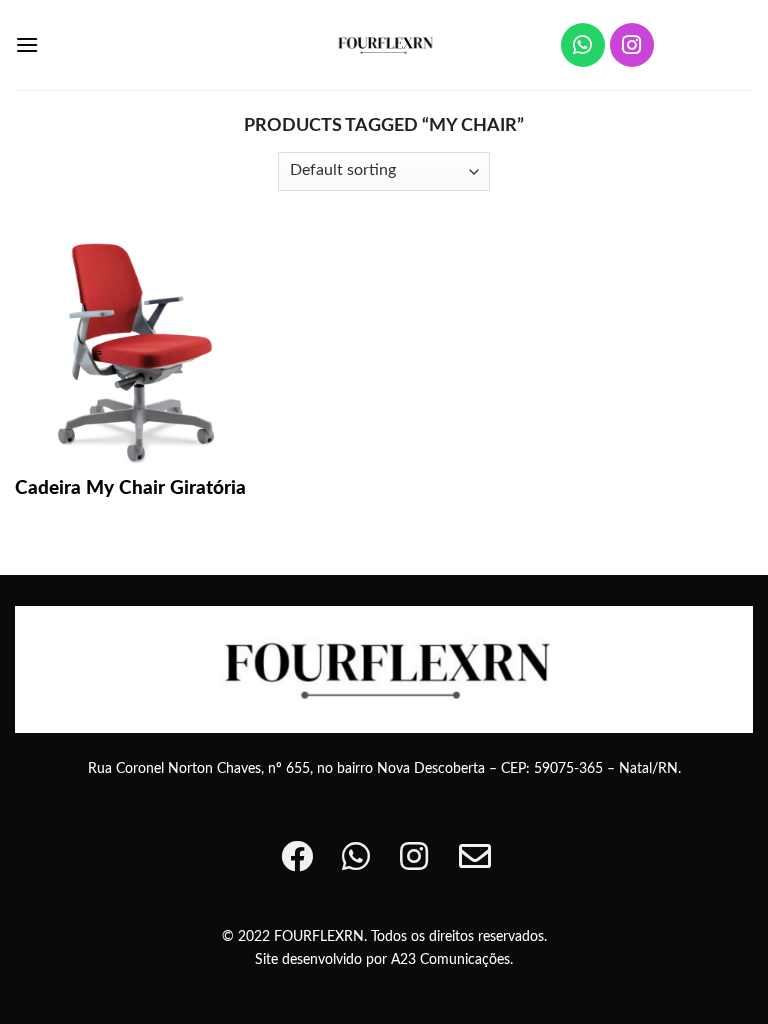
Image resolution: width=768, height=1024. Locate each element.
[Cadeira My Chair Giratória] (131, 347)
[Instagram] (632, 45)
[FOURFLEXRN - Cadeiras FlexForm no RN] (384, 44)
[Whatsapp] (583, 45)
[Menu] (27, 44)
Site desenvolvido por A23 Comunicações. (384, 959)
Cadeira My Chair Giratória (130, 488)
